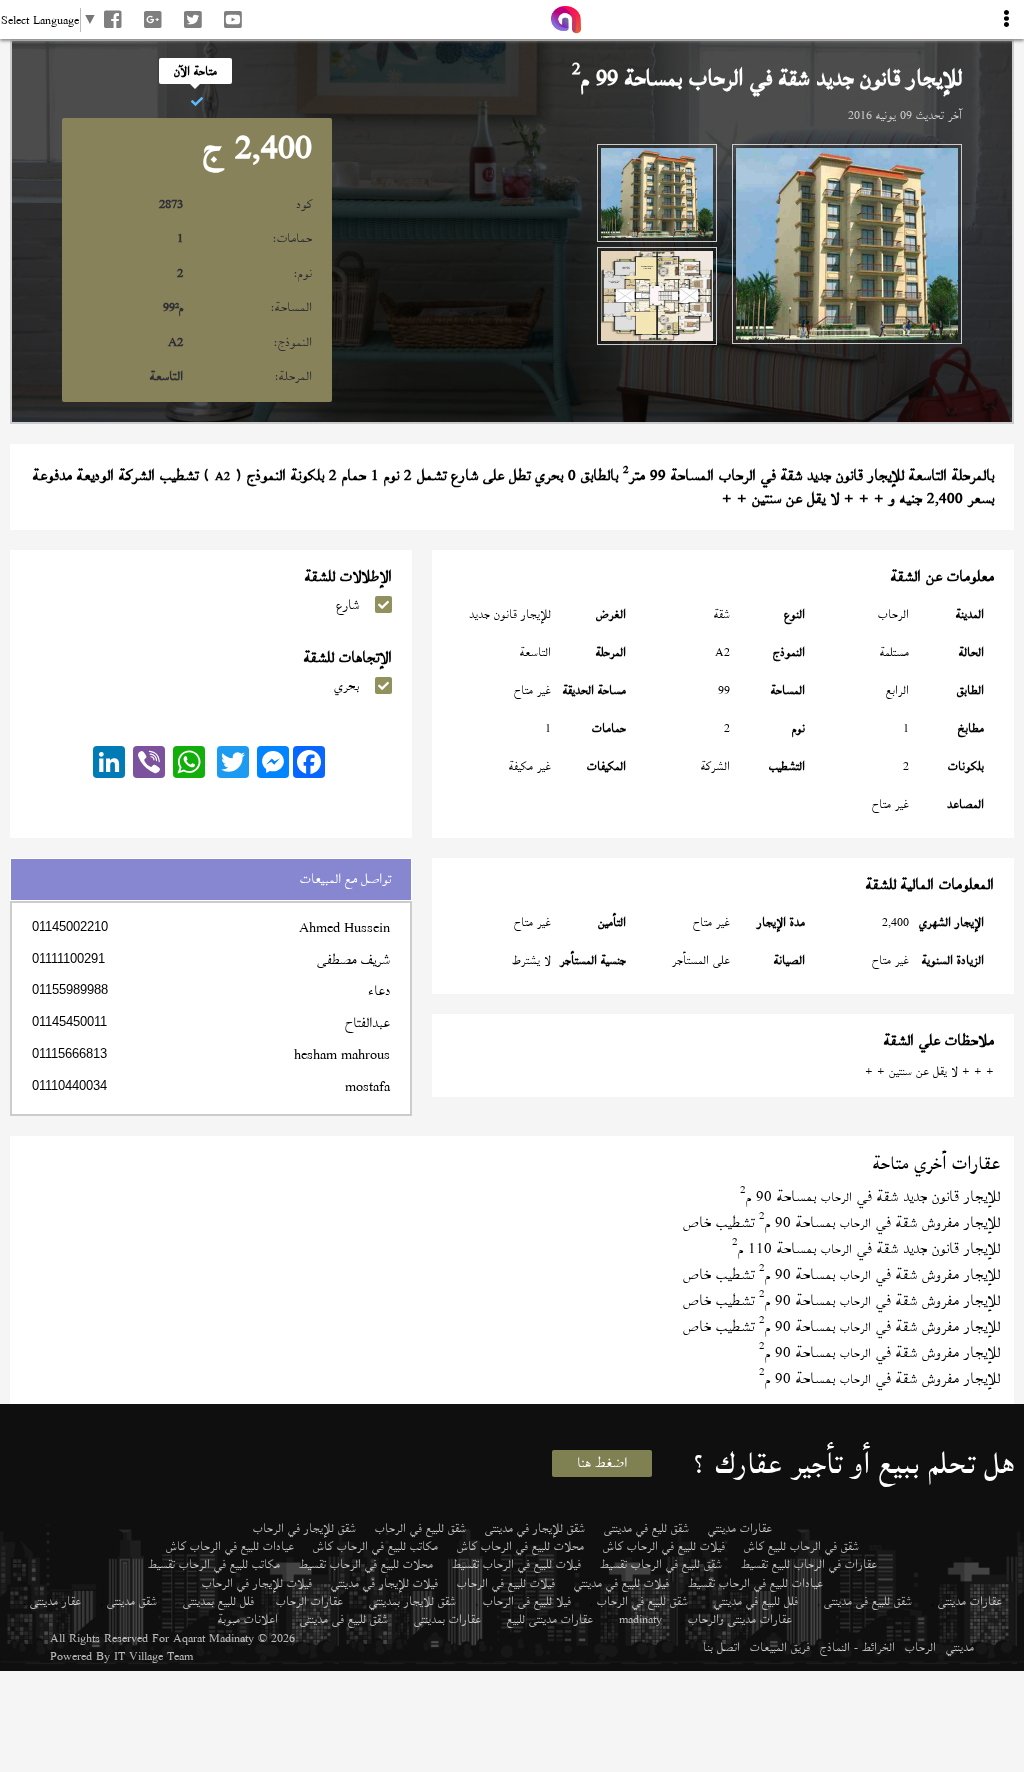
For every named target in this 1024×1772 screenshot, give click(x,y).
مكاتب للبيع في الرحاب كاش (375, 1546)
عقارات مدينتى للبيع (550, 1619)
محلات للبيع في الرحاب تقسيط (366, 1564)
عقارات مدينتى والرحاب (740, 1619)
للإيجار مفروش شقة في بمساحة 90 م (879, 1352)
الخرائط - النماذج (857, 1647)
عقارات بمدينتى (447, 1619)
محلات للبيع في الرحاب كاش (520, 1546)
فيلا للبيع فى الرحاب (527, 1601)
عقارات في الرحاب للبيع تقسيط (809, 1564)
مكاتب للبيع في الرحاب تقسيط (214, 1564)
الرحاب (920, 1647)
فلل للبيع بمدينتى (218, 1601)
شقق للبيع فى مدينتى (868, 1601)
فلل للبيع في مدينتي (756, 1601)
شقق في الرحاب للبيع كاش (801, 1546)
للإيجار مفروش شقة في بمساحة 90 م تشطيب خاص (841, 1222)
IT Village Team (153, 1656)
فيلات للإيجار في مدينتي (384, 1583)
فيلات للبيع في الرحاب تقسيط (516, 1564)
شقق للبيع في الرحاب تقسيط (661, 1564)
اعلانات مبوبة (248, 1619)
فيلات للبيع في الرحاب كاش (664, 1546)
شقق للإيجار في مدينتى (535, 1528)
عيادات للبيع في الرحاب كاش (230, 1546)
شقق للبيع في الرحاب (420, 1528)
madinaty (640, 1619)
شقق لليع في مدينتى (646, 1528)
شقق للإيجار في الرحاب (304, 1528)
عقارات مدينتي (740, 1528)
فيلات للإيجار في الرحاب (257, 1583)
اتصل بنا (721, 1647)
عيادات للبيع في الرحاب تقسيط (755, 1583)
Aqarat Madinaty (213, 1638)
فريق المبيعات (780, 1647)
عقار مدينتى (55, 1601)
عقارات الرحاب (309, 1601)
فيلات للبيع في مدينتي (621, 1583)
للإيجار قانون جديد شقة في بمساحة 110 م (866, 1248)
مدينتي (960, 1647)
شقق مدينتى (132, 1601)
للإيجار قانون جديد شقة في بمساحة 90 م (870, 1196)
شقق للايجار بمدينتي (412, 1601)
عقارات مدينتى (970, 1601)
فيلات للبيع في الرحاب (506, 1583)
